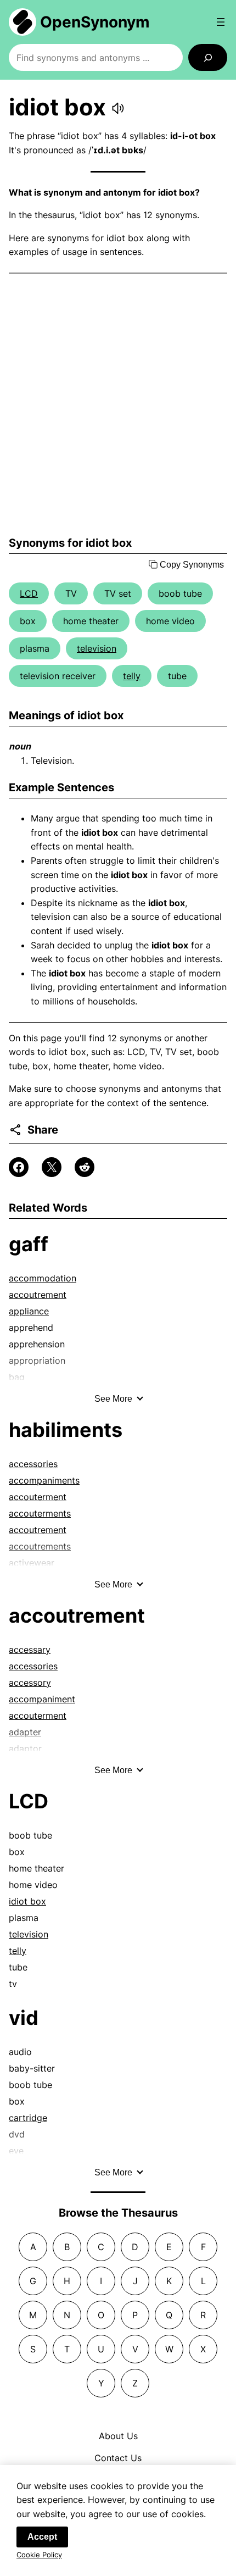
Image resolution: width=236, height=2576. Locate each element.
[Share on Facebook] (19, 1167)
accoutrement (38, 1295)
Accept (42, 2537)
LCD (29, 593)
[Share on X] (52, 1167)
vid (24, 2018)
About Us (118, 2436)
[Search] (208, 57)
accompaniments (44, 1480)
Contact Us (118, 2458)
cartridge (28, 2118)
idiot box (27, 1901)
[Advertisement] (118, 405)
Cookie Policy (39, 2555)
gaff (29, 1244)
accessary (30, 1650)
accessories (33, 1464)
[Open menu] (221, 22)
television (97, 648)
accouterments (40, 1513)
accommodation (43, 1278)
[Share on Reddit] (85, 1167)
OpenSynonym (95, 22)
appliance (29, 1311)
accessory (30, 1683)
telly (132, 676)
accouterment (38, 1497)
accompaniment (42, 1699)
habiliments (66, 1430)
